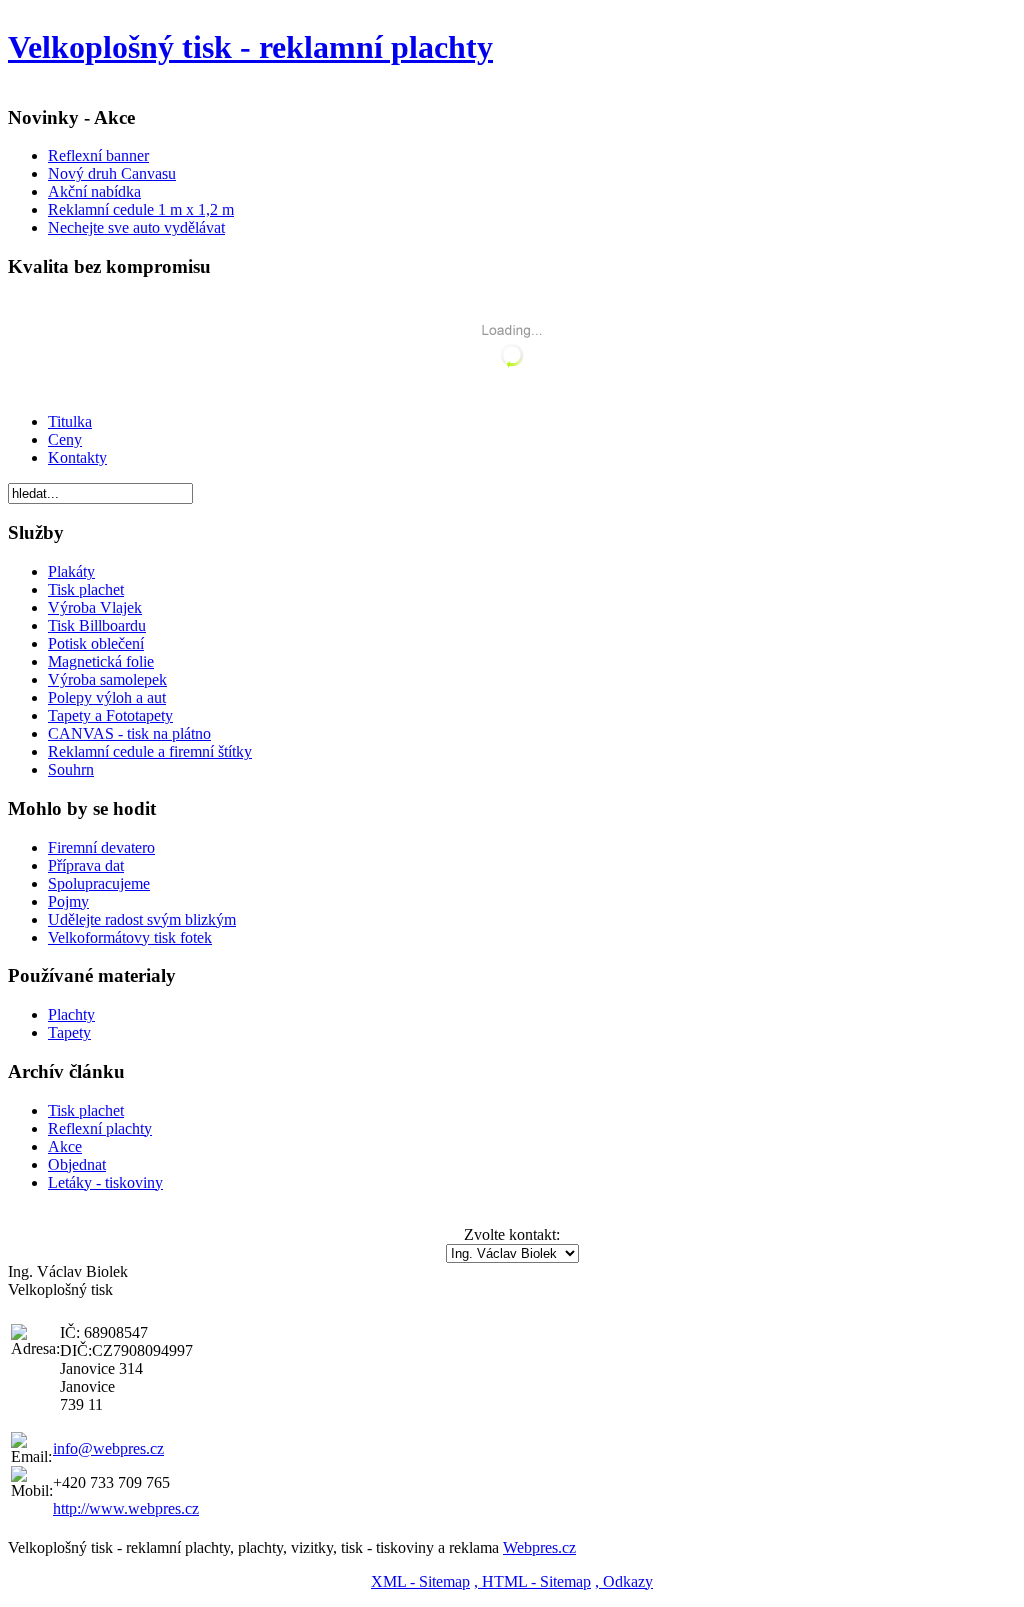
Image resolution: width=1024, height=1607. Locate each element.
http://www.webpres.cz (126, 1508)
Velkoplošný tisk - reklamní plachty (250, 47)
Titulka (70, 421)
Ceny (65, 439)
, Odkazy (624, 1581)
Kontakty (77, 457)
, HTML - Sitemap (532, 1581)
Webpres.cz (539, 1547)
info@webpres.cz (108, 1448)
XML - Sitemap (420, 1581)
